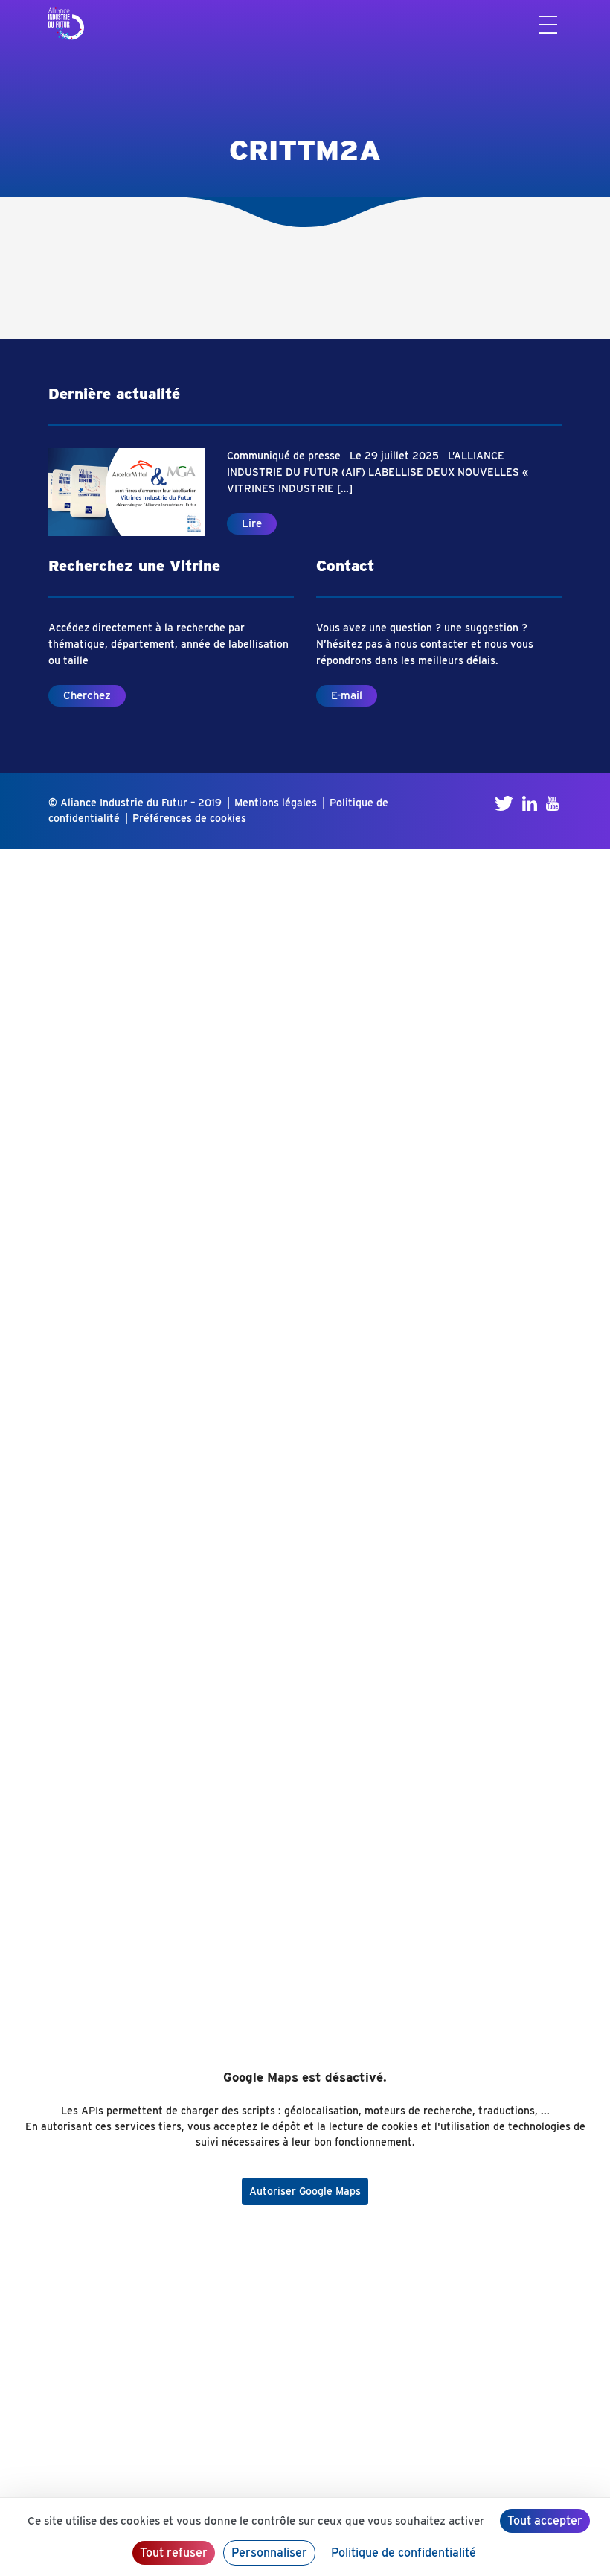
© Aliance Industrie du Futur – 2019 (135, 803)
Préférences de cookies (189, 818)
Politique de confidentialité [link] (404, 2553)
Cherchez (87, 695)
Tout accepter (545, 2521)
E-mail (347, 695)
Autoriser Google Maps (305, 2191)
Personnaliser (269, 2553)
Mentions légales (276, 803)
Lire (252, 523)
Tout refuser (174, 2553)
